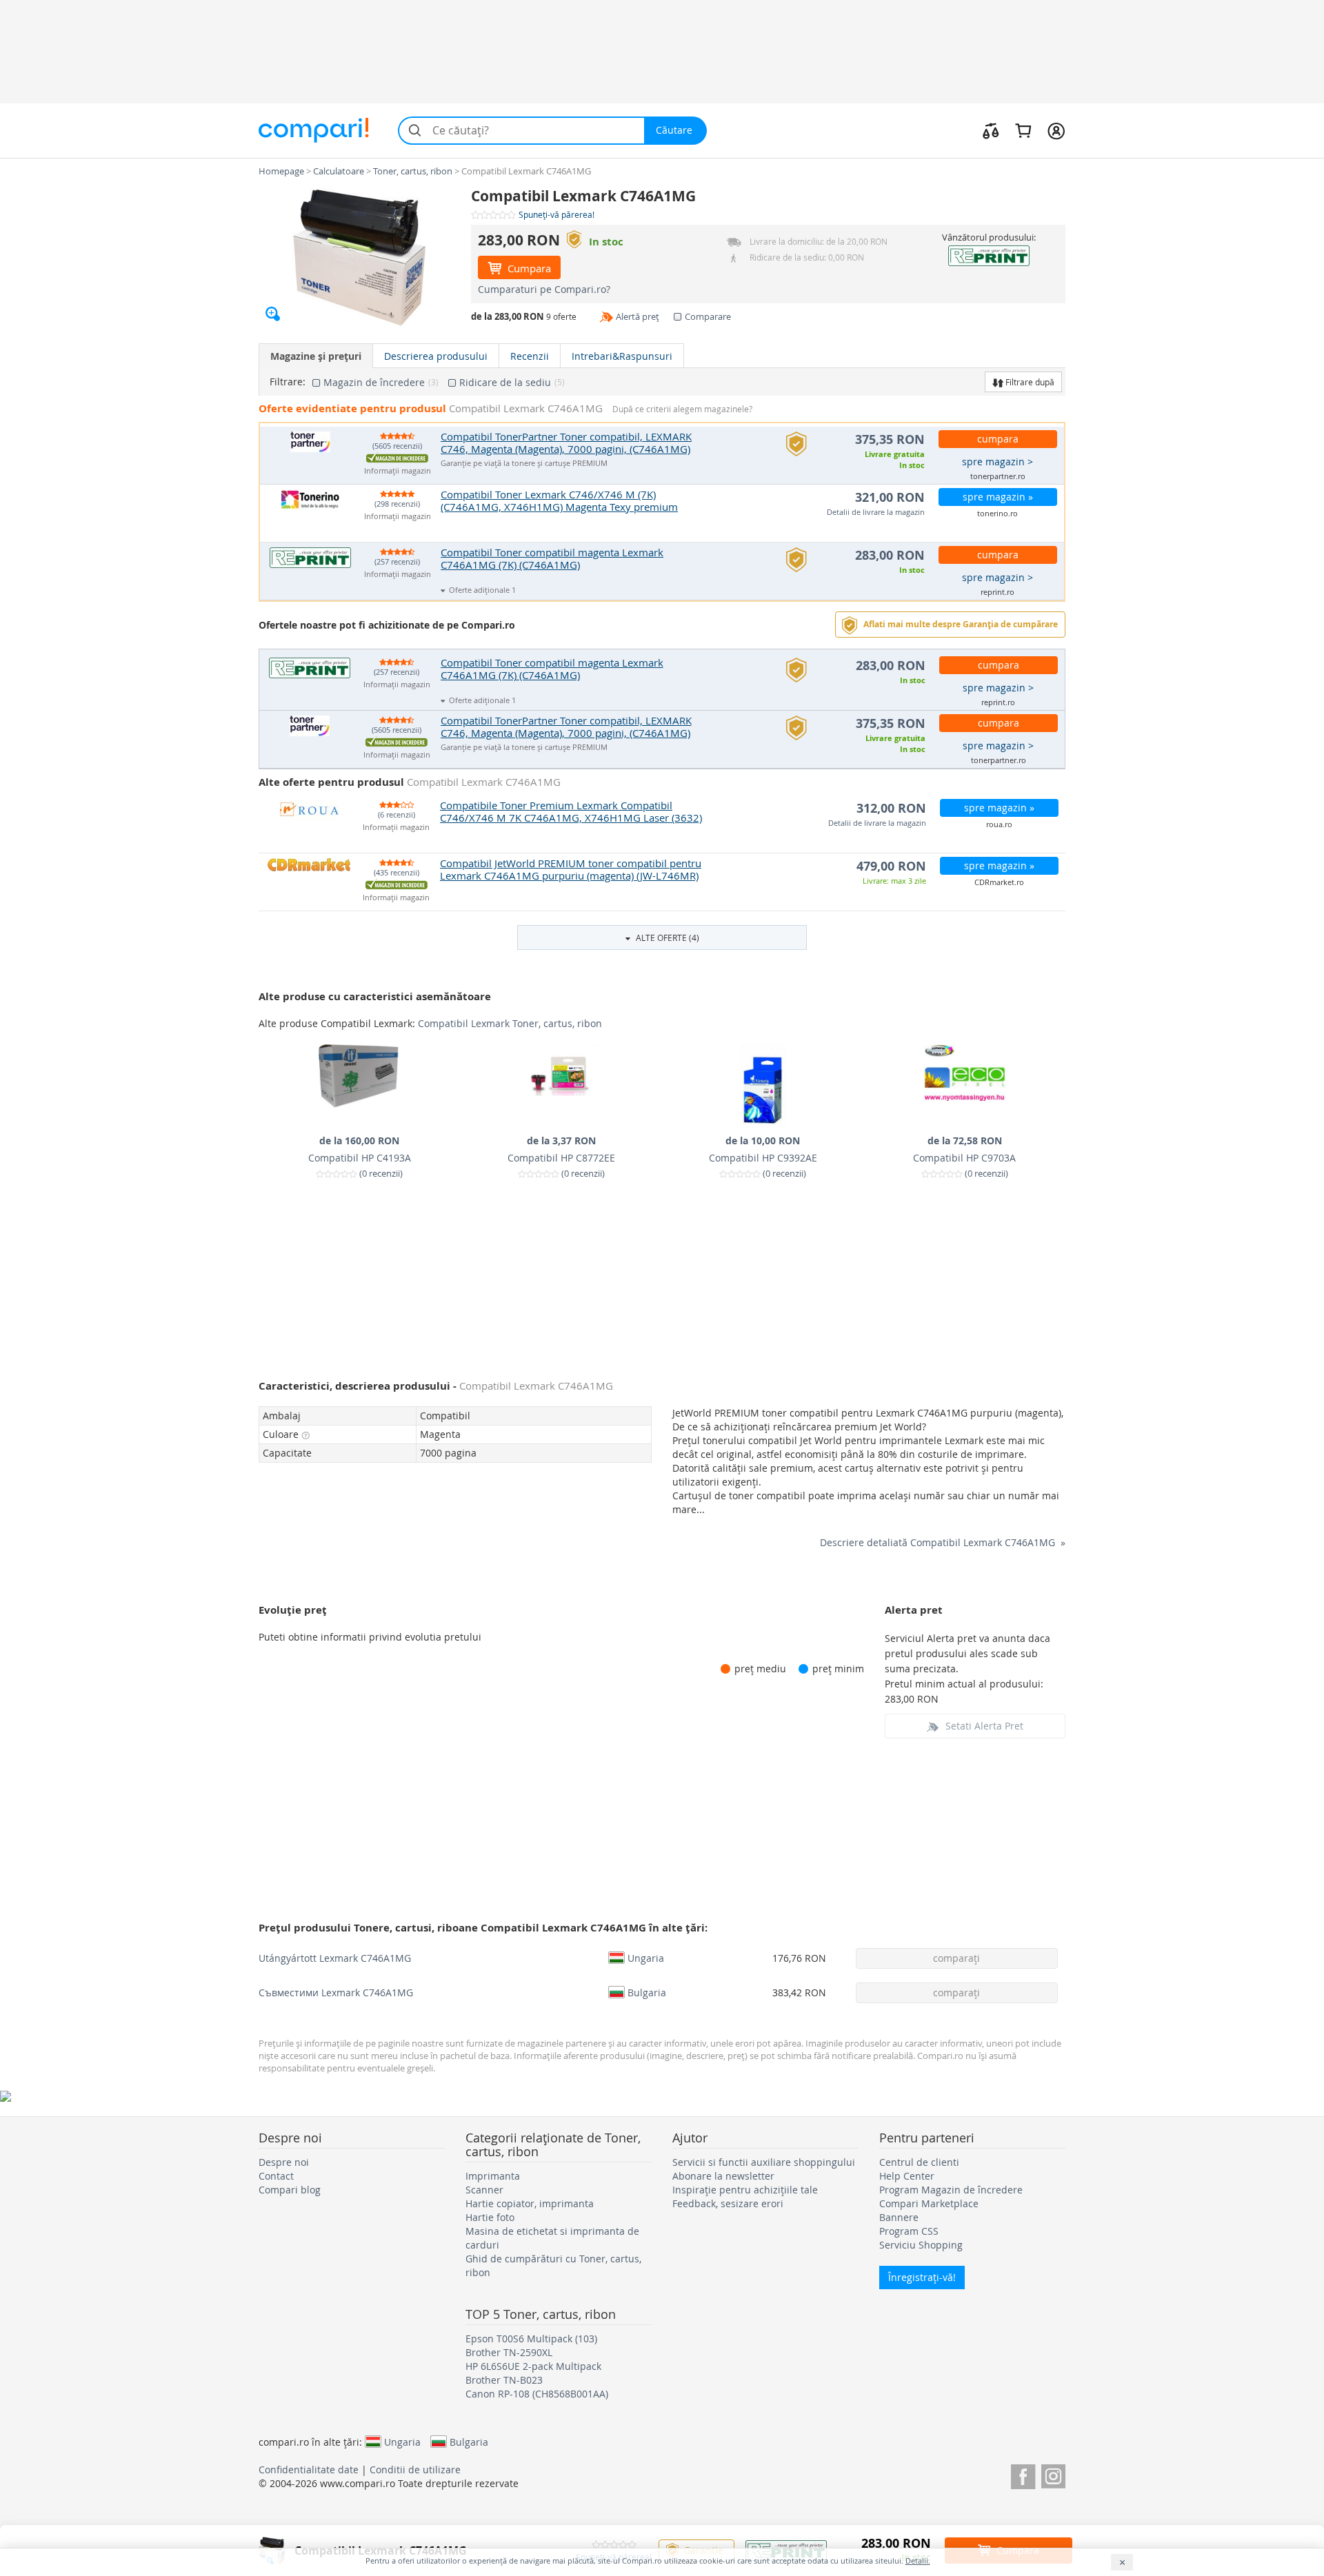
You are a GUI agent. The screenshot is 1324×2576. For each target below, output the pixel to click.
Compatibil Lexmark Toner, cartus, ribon (510, 1023)
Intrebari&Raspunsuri (622, 356)
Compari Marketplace (929, 2203)
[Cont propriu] (1056, 130)
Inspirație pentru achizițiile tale (745, 2190)
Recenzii (530, 356)
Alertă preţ (638, 316)
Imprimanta (493, 2176)
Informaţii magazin (398, 471)
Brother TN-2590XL (509, 2352)
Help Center (907, 2176)
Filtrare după (1029, 382)
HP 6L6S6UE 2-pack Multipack (533, 2366)
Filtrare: (288, 382)
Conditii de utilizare (415, 2469)
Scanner (484, 2190)
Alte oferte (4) (666, 937)
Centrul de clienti (919, 2162)
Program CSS (909, 2231)
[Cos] (1023, 130)
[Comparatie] (991, 130)
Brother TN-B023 (504, 2380)
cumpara (998, 439)
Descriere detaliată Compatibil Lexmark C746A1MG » (943, 1542)
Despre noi (284, 2162)
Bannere (899, 2217)
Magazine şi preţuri (316, 356)
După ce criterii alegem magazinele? (682, 409)
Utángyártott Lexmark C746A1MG (335, 1958)
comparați (956, 1958)
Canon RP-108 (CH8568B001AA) (537, 2394)
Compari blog (290, 2190)
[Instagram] (1053, 2474)
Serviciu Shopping (921, 2245)
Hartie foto (490, 2217)
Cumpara (528, 268)
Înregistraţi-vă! (922, 2277)
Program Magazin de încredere (951, 2190)
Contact (276, 2176)
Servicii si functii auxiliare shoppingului (764, 2162)
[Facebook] (1023, 2474)
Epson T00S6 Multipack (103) (531, 2339)
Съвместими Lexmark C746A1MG (336, 1992)
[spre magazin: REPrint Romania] (989, 256)
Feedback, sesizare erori (728, 2203)
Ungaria (646, 1958)
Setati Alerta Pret (984, 1726)
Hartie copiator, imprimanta (530, 2203)
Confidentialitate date (309, 2469)
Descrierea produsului (436, 356)
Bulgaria (647, 1992)
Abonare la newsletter (723, 2176)
